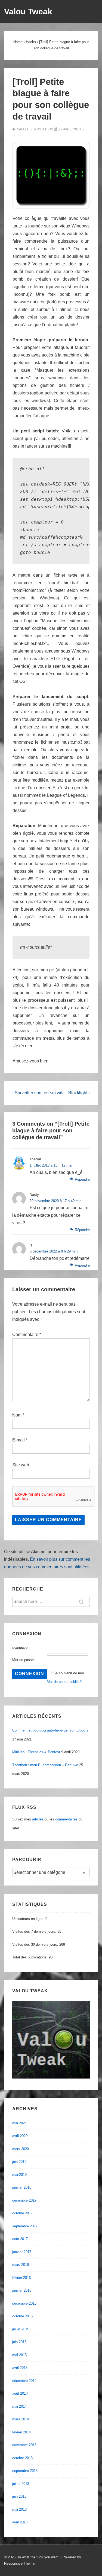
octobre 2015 (22, 2316)
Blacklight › (79, 1093)
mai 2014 (19, 2406)
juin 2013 (19, 2496)
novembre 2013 (24, 2445)
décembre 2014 (24, 2381)
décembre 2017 (24, 2200)
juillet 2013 (21, 2484)
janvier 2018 (22, 2187)
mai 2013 (19, 2509)
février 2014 (21, 2432)
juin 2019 (19, 2162)
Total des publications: (30, 1957)
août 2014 (20, 2393)
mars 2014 (21, 2419)
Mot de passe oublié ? (64, 1682)
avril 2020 (20, 2136)
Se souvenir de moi (69, 1673)
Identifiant (20, 1648)
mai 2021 (19, 2123)
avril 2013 (20, 2522)
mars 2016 (21, 2265)
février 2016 (21, 2278)
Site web (21, 1465)
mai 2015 (19, 2355)
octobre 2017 (22, 2213)
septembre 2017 (25, 2226)
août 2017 (20, 2239)
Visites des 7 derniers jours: (35, 1931)
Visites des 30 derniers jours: (36, 1944)
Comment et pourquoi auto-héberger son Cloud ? (50, 1730)
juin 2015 (19, 2342)
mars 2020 (21, 2149)
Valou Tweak (28, 12)
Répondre (82, 1179)
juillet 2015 (21, 2329)
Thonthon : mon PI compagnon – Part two (45, 1765)
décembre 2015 (24, 2303)
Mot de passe (23, 1660)
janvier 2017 (22, 2252)
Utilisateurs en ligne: (29, 1919)
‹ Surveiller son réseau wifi (38, 1093)
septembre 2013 (25, 2471)
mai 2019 (19, 2175)
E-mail (18, 1440)
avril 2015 (20, 2368)
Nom (17, 1415)
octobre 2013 (22, 2458)
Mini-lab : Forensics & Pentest (36, 1752)
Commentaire (27, 1334)
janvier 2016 (22, 2290)
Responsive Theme (19, 2563)
